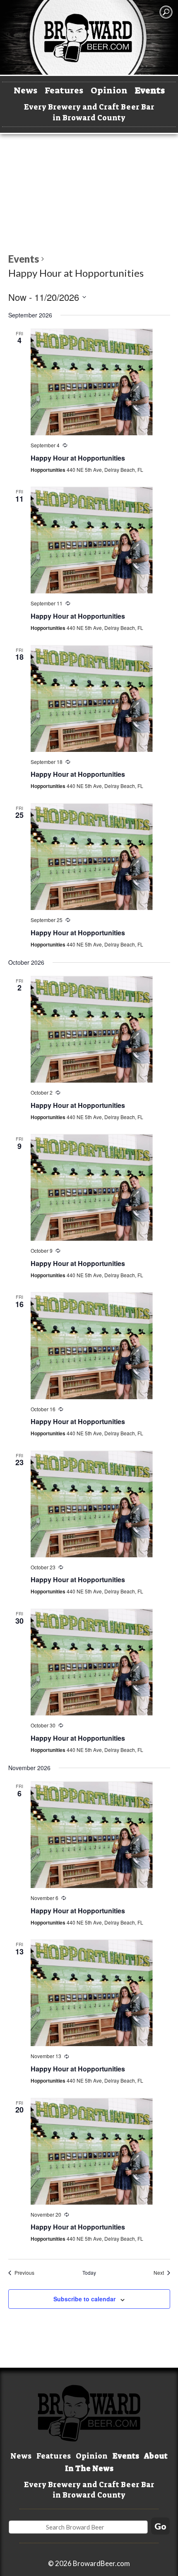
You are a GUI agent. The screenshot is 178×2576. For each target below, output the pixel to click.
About (156, 2456)
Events (150, 90)
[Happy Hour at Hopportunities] (92, 382)
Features (64, 90)
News (25, 90)
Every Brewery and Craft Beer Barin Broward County (89, 112)
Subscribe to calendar (84, 2299)
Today (89, 2273)
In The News (89, 2469)
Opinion (109, 90)
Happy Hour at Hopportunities (78, 458)
